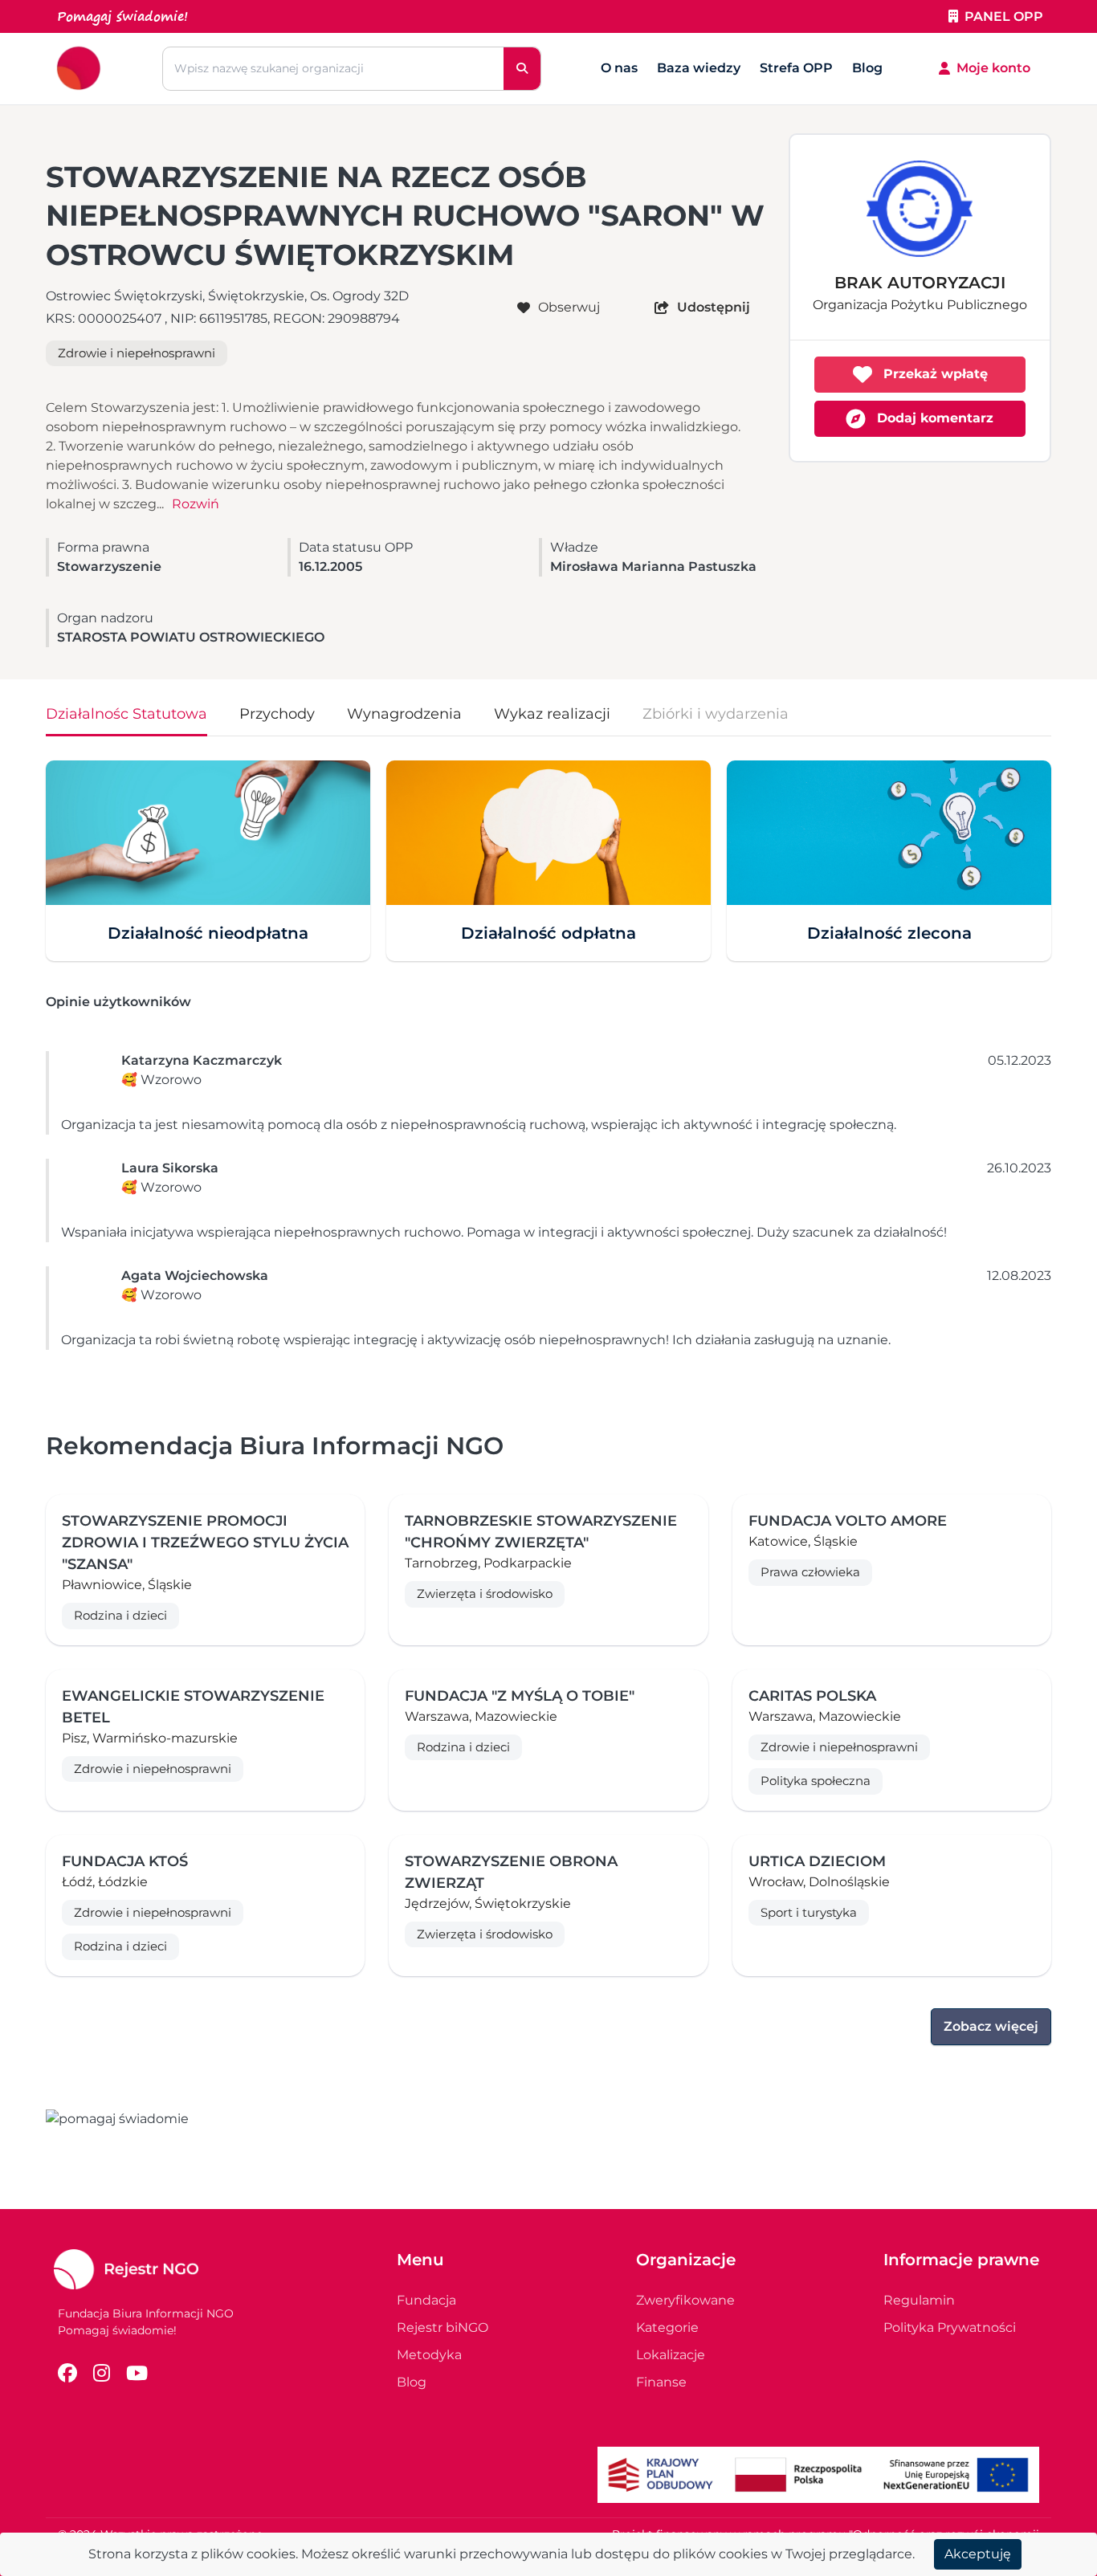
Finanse (661, 2382)
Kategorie (667, 2327)
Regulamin (919, 2300)
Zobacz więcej (991, 2026)
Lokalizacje (671, 2355)
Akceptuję (978, 2554)
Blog (867, 68)
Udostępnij (714, 307)
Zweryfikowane (685, 2300)
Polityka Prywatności (950, 2327)
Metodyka (429, 2355)
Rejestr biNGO (442, 2327)
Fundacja (426, 2300)
